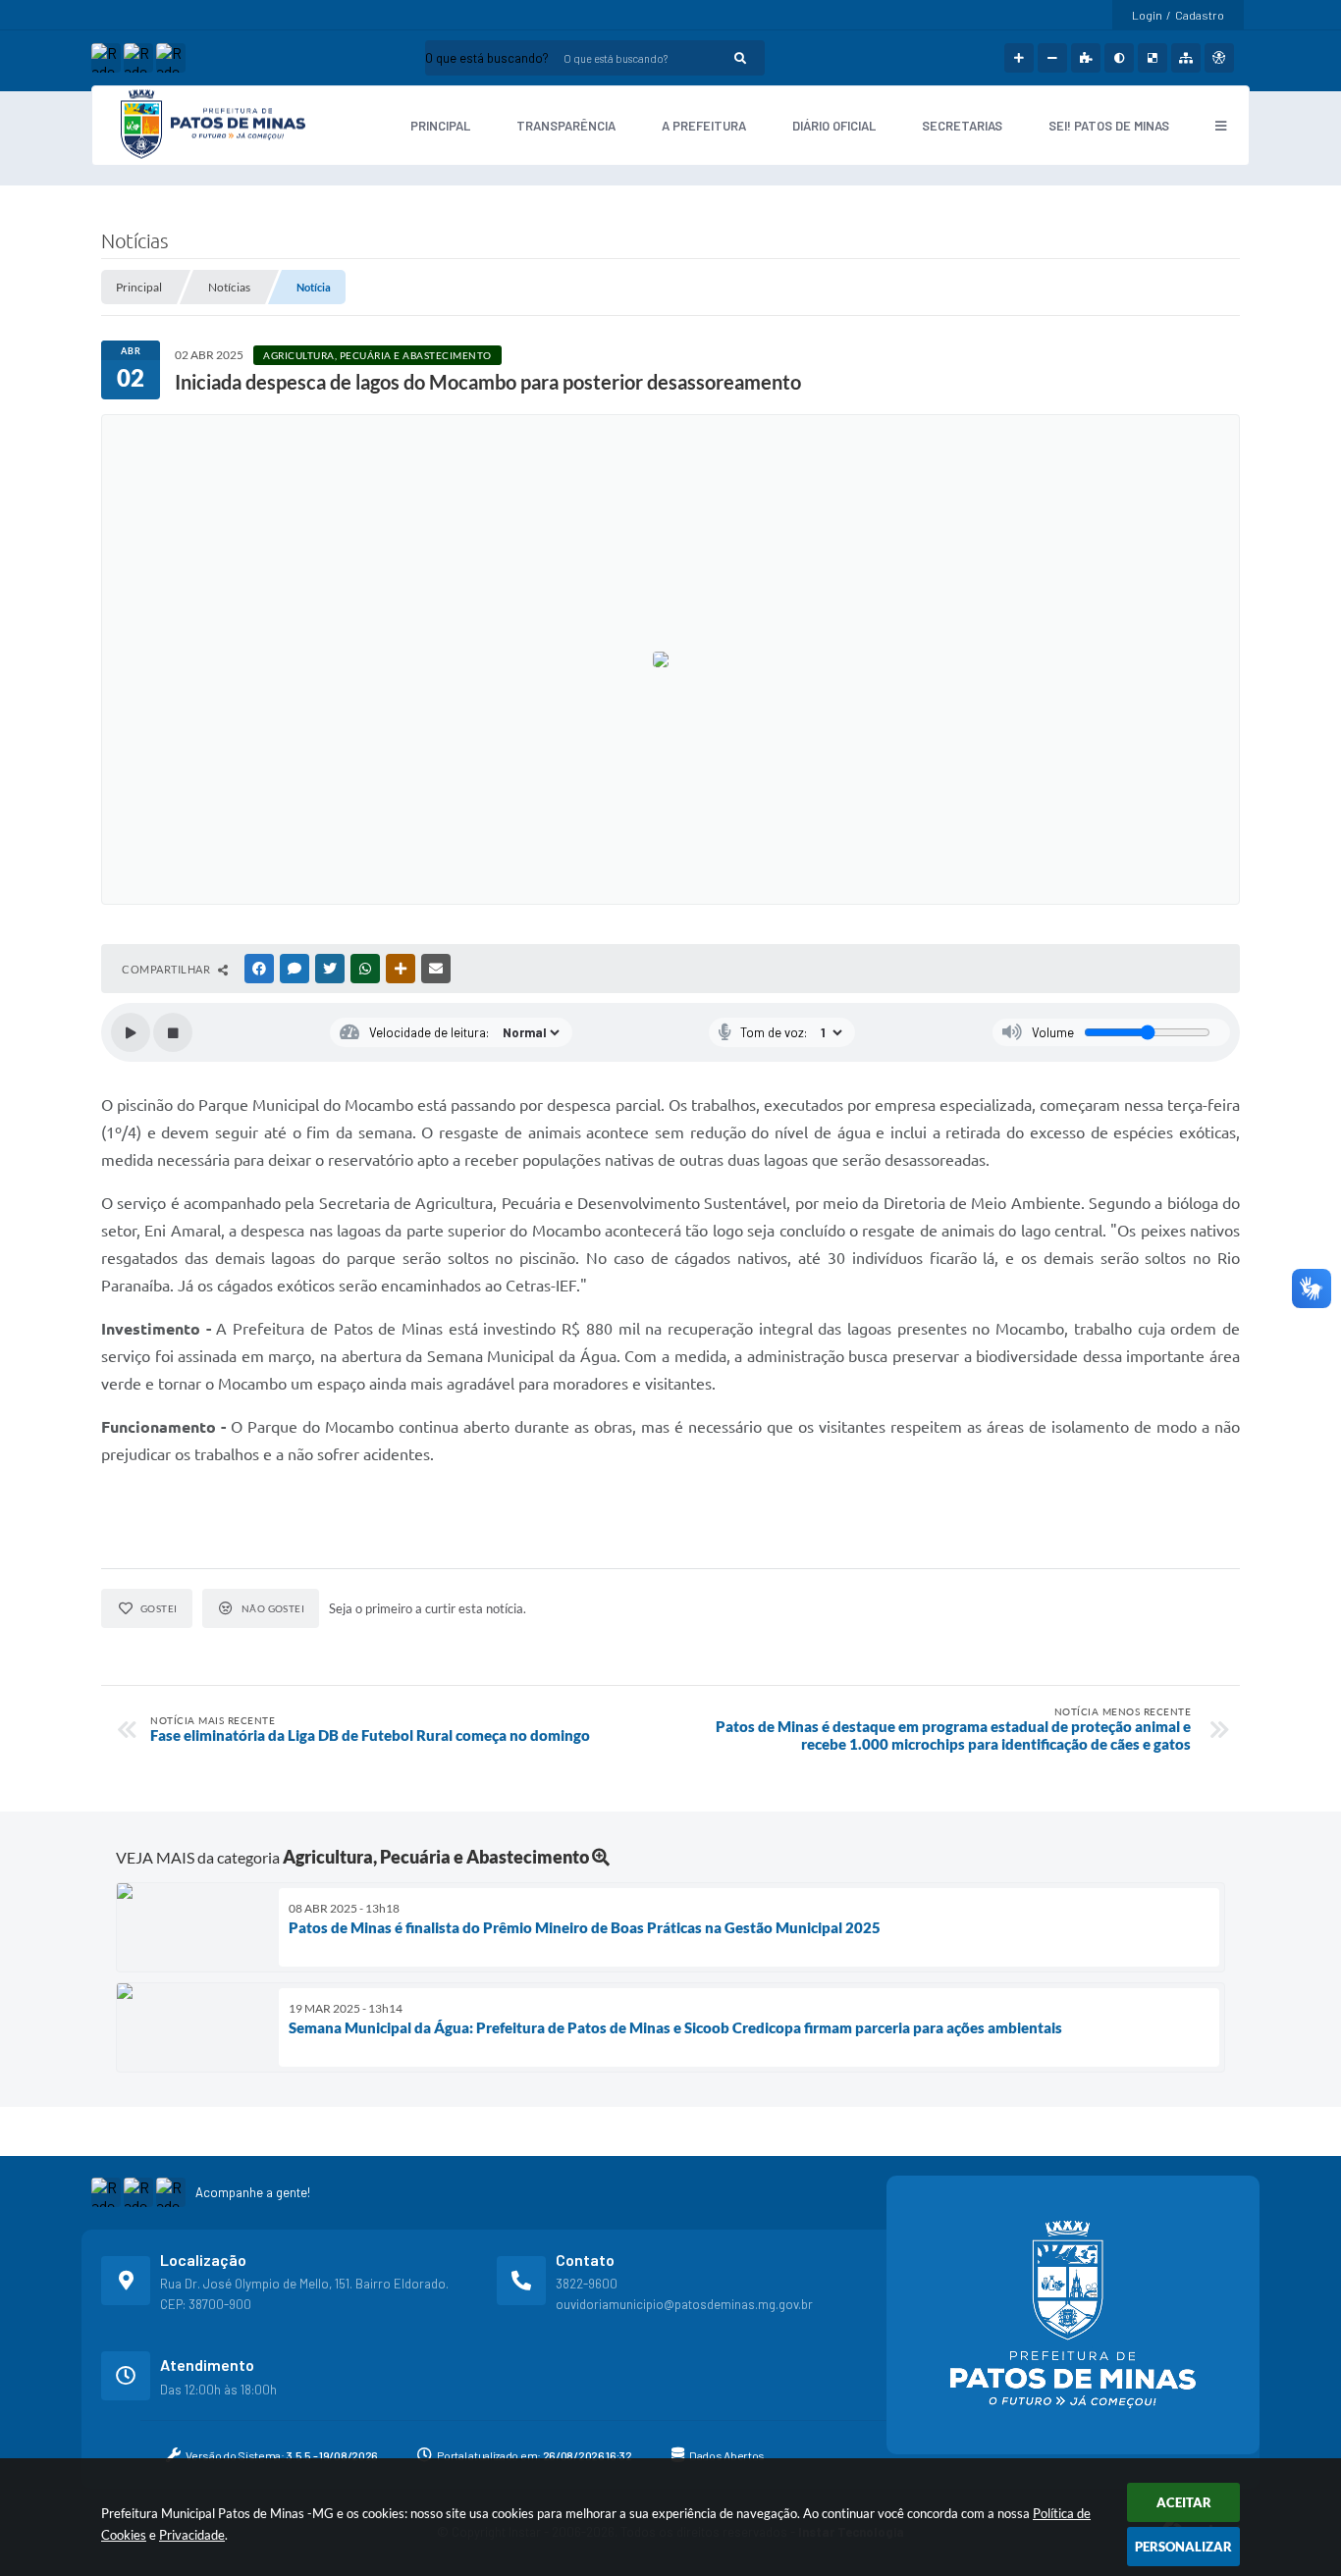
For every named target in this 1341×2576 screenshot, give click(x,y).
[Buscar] (740, 58)
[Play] (131, 1032)
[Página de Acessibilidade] (1219, 58)
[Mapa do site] (1186, 58)
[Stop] (173, 1032)
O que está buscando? (487, 58)
